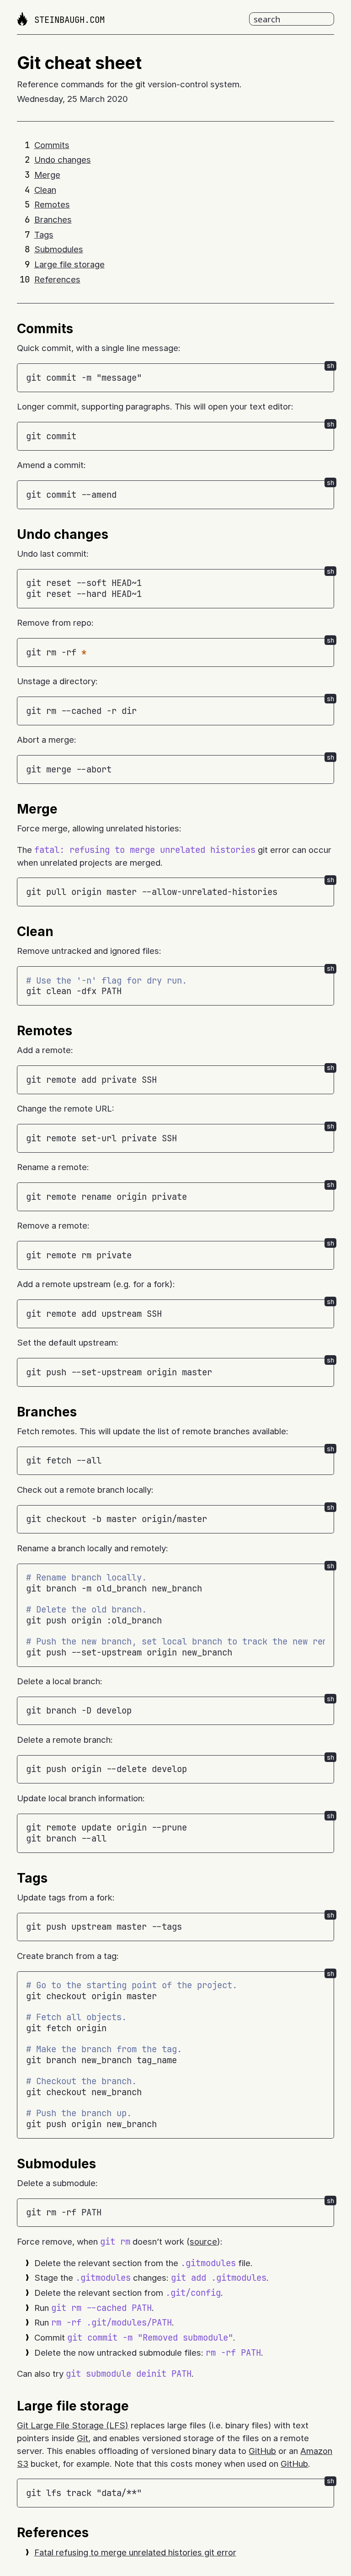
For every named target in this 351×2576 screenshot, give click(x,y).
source (203, 2242)
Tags (44, 235)
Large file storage (69, 264)
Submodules (59, 249)
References (57, 279)
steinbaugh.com (69, 20)
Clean (45, 190)
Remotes (52, 205)
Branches (53, 220)
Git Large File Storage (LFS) (73, 2425)
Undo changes (63, 160)
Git (82, 2438)
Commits (52, 145)
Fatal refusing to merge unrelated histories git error (135, 2552)
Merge (47, 175)
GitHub (262, 2451)
